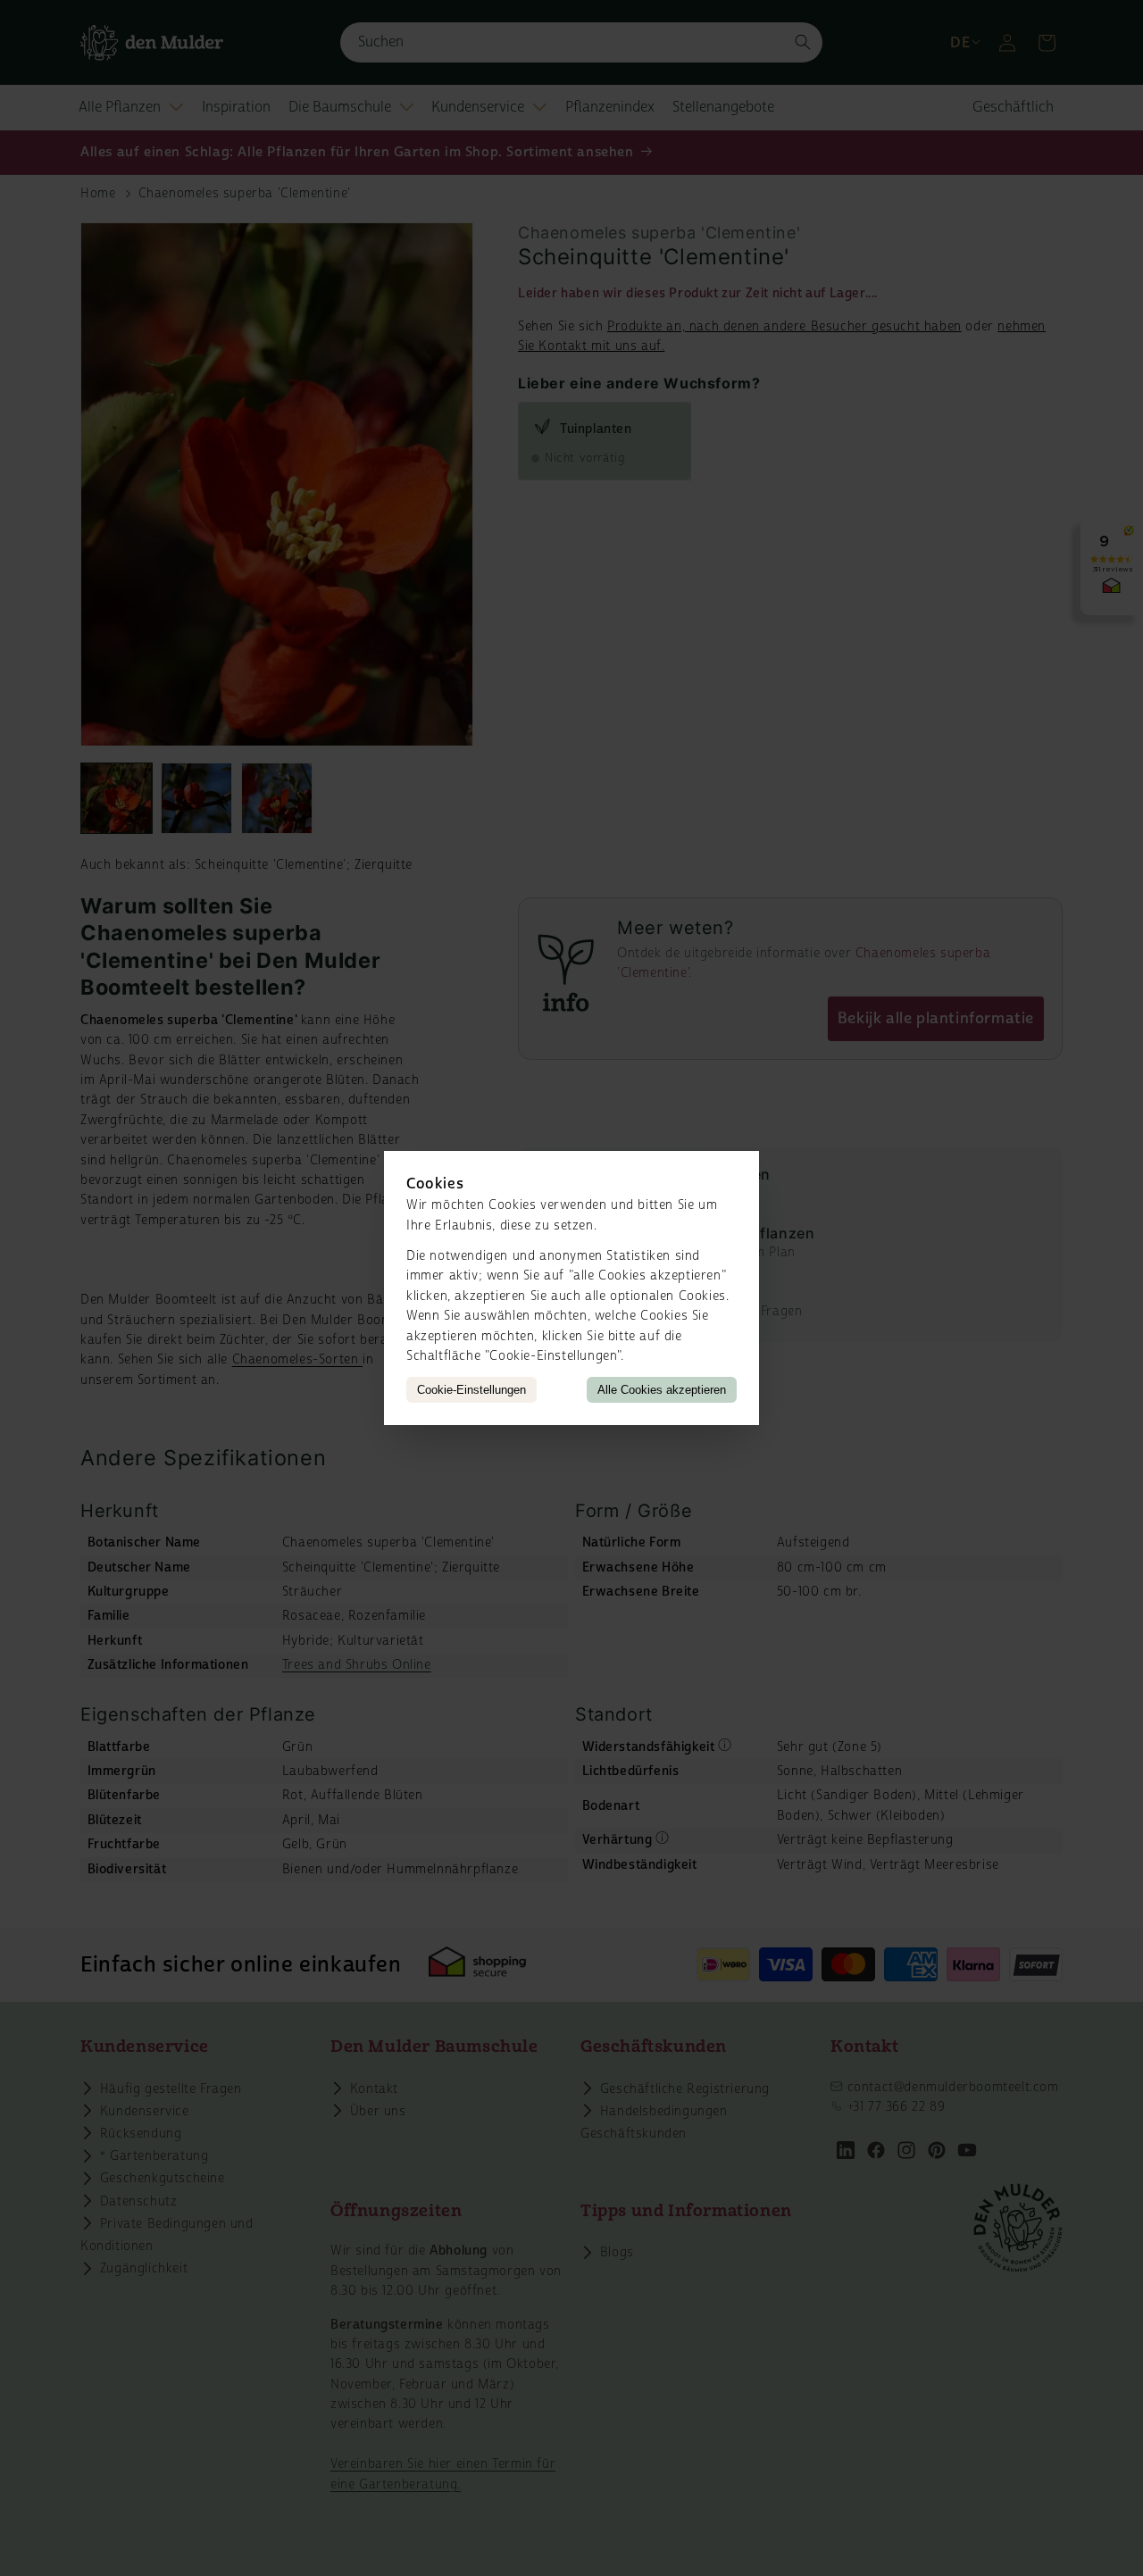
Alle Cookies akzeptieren (662, 1390)
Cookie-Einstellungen (471, 1390)
